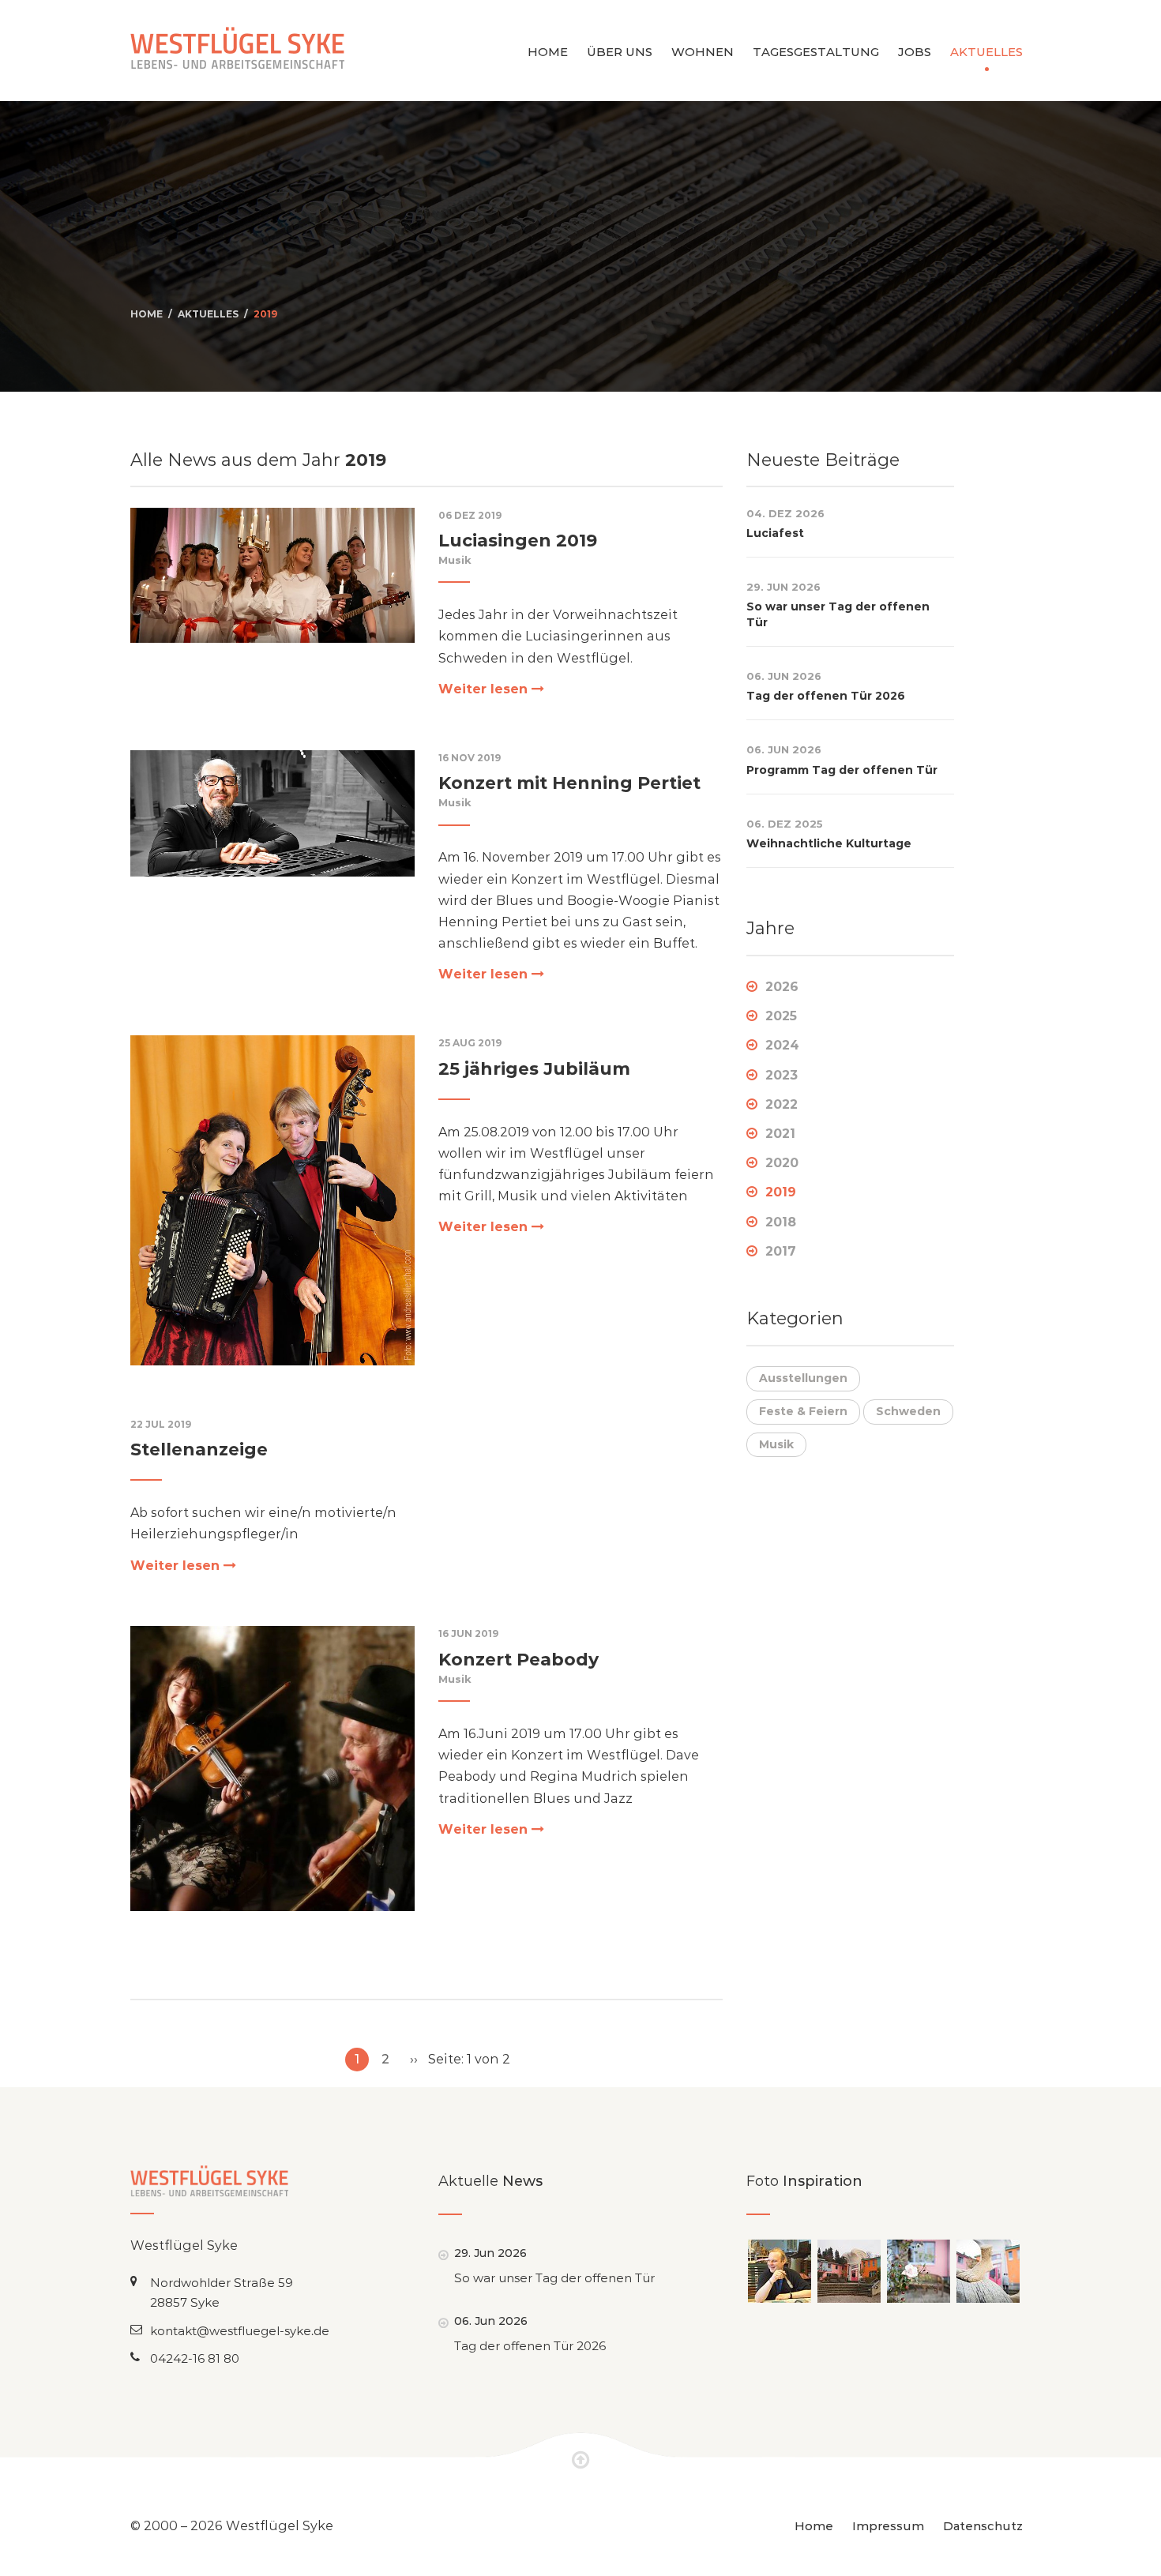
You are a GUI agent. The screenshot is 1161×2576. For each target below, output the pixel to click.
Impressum (888, 2526)
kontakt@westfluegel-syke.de (240, 2331)
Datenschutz (983, 2526)
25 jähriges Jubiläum (534, 1069)
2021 (780, 1134)
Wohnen (703, 52)
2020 (782, 1163)
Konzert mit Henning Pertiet (569, 783)
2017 (781, 1251)
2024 (782, 1045)
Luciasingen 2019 (518, 541)
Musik (455, 560)
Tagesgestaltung (816, 52)
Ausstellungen (803, 1378)
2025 (781, 1016)
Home (548, 52)
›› (414, 2059)
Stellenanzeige (199, 1449)
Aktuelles (986, 52)
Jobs (915, 52)
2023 (782, 1075)
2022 (782, 1104)
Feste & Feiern (803, 1411)
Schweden (908, 1411)
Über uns (620, 52)
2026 (782, 987)
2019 (265, 314)
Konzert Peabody (519, 1660)
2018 (781, 1222)
